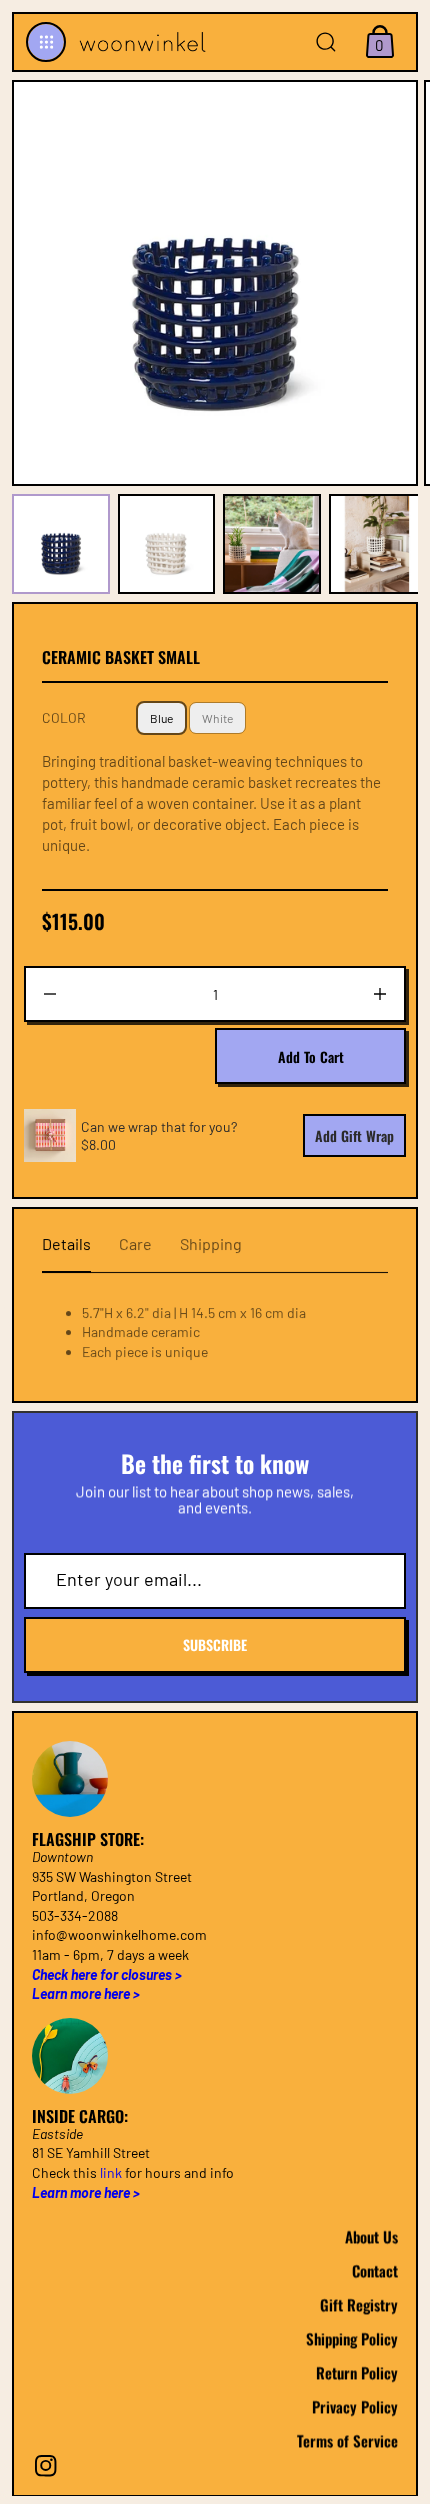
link (111, 2172)
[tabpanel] (65, 544)
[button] (46, 42)
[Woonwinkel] (140, 42)
